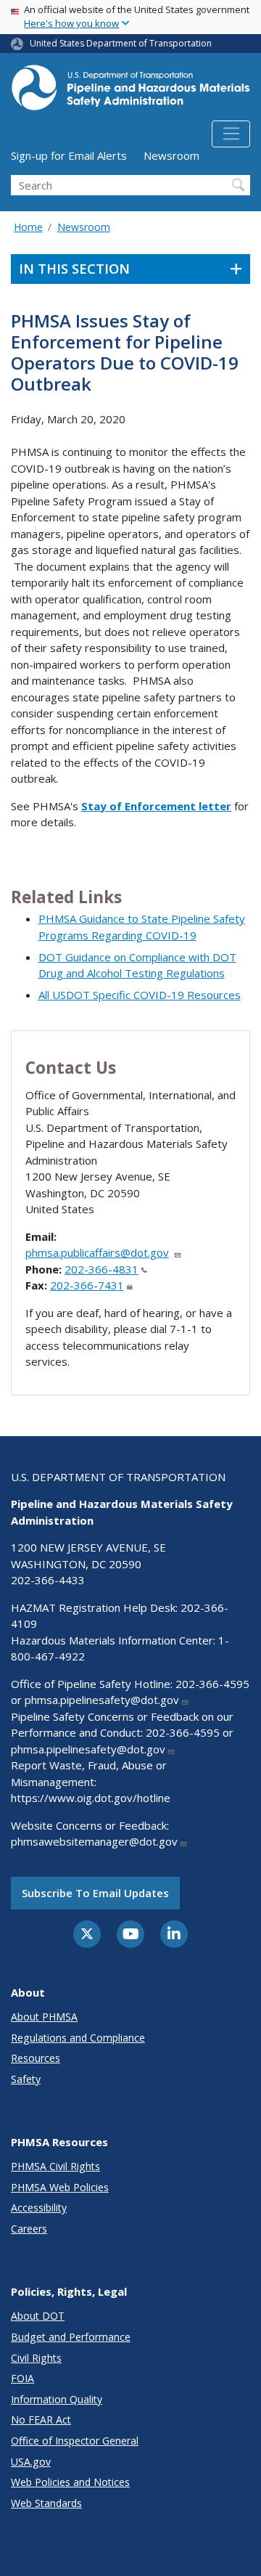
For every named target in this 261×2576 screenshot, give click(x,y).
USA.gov (31, 2462)
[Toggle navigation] (231, 134)
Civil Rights (36, 2358)
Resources (36, 2058)
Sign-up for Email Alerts (69, 155)
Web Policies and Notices (70, 2482)
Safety (26, 2079)
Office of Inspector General (75, 2441)
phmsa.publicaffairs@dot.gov (97, 1252)
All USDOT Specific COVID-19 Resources (140, 995)
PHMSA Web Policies (60, 2187)
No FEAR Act (41, 2420)
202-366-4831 (101, 1269)
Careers (29, 2229)
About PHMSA (44, 2017)
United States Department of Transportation (121, 43)
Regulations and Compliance (78, 2038)
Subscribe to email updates (95, 1893)
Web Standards (46, 2503)
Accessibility (39, 2208)
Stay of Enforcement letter (156, 806)
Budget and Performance (71, 2337)
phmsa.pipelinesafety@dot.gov (102, 1700)
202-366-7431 (87, 1285)
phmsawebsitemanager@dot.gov (94, 1841)
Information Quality (57, 2399)
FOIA (22, 2378)
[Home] (130, 92)
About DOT (38, 2316)
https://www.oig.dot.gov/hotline (91, 1798)
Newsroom (171, 155)
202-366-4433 (48, 1580)
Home (28, 227)
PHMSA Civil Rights (55, 2166)
